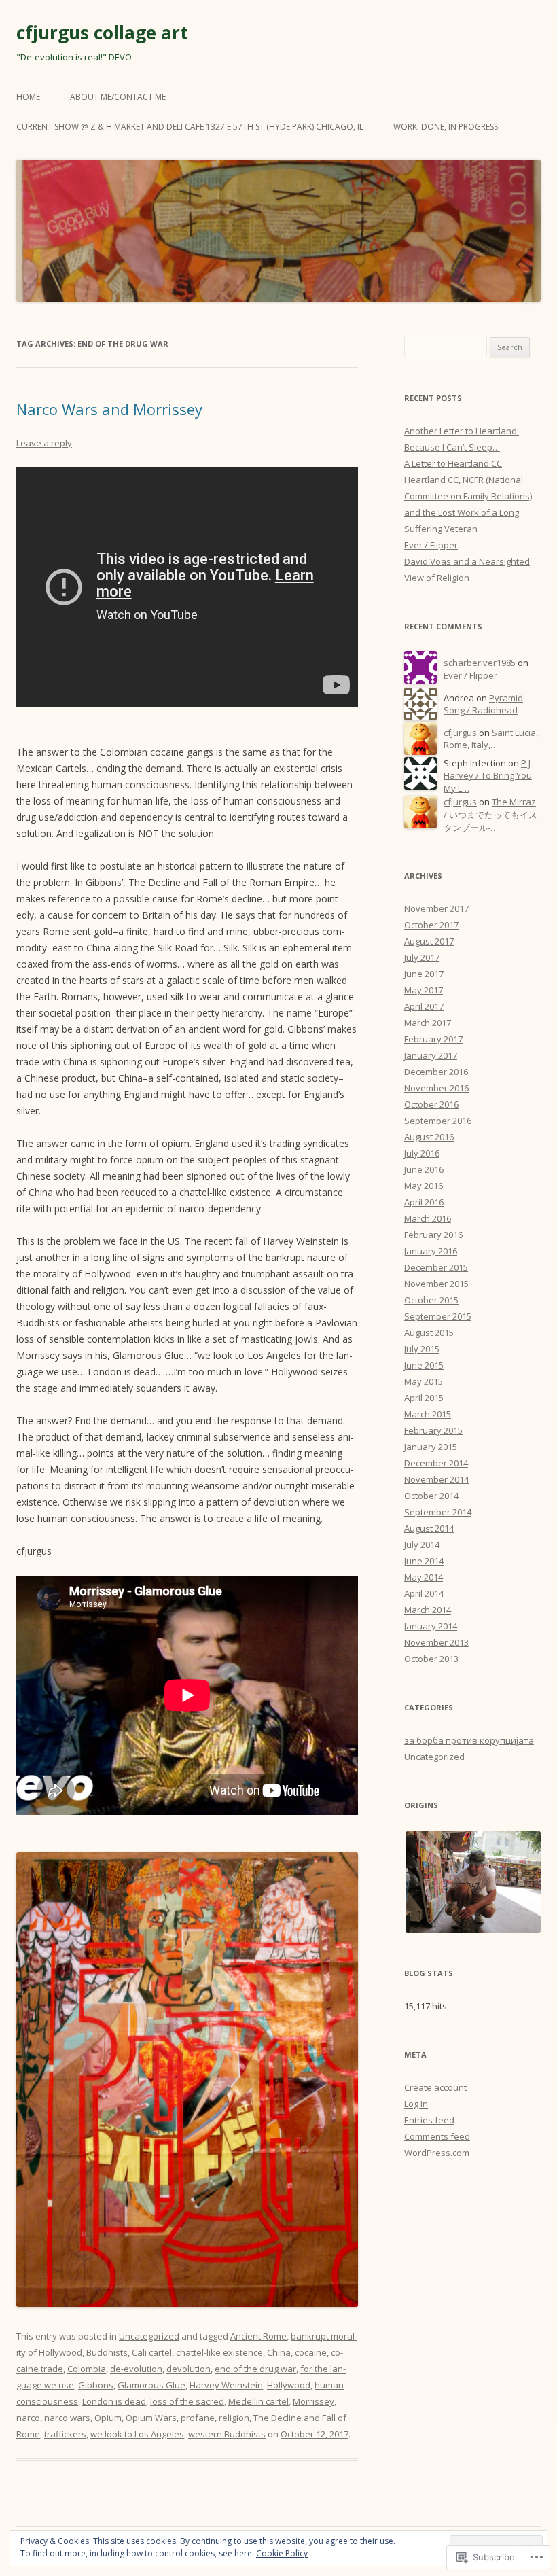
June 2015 (424, 1365)
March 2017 (428, 1023)
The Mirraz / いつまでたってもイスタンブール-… (490, 814)
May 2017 (424, 990)
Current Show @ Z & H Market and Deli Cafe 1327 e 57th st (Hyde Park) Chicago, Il (190, 127)
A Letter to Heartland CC (453, 463)
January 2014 (431, 1626)
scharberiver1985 (480, 663)
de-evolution (136, 2369)
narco (28, 2418)
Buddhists (107, 2352)
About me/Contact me (118, 97)
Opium (108, 2418)
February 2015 (433, 1430)
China (279, 2352)
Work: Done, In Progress (446, 127)
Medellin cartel (258, 2401)
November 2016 (436, 1088)
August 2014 (429, 1528)
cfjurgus (460, 733)
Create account (435, 2087)
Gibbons (96, 2385)
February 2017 (433, 1039)
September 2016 (438, 1121)
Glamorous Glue (151, 2385)
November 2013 (436, 1642)
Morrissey (313, 2401)
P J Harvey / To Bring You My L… (488, 776)
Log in (416, 2104)
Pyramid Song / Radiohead (483, 704)
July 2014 (422, 1545)
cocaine (311, 2352)
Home (28, 97)
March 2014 (428, 1610)
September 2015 (438, 1316)
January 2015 (431, 1447)
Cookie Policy (282, 2553)
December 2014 (436, 1463)
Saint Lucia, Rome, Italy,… (491, 739)
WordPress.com (437, 2153)
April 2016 (424, 1202)
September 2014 (438, 1512)
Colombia (87, 2369)
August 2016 (429, 1137)
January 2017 (431, 1055)
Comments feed (437, 2136)
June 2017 (424, 974)
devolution (188, 2369)
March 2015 (428, 1414)
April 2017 (424, 1006)
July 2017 (422, 957)
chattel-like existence (219, 2352)
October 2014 (431, 1496)
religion (234, 2418)
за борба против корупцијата (469, 1740)
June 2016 (424, 1169)
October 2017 (431, 925)
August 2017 (429, 941)
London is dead (114, 2401)
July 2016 (422, 1153)
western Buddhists (227, 2434)
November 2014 (436, 1479)
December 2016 (436, 1072)
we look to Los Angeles (137, 2434)
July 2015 (422, 1349)
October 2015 (431, 1300)
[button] (472, 1882)
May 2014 (424, 1577)
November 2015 (436, 1284)
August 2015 (429, 1333)
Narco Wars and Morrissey (109, 409)
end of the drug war (255, 2369)
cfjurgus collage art (102, 33)
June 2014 (424, 1561)
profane (198, 2418)
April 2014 (424, 1593)
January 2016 (431, 1251)
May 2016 (424, 1186)
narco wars (67, 2418)
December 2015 (436, 1267)
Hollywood (289, 2385)
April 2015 (424, 1398)
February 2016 (433, 1235)
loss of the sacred (187, 2401)
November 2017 (436, 908)
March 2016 (428, 1218)
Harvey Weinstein (226, 2385)
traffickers (65, 2434)
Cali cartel (152, 2352)
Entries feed (429, 2120)
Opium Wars (151, 2418)
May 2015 (424, 1381)
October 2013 (431, 1659)
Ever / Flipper (431, 545)
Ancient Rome (258, 2336)
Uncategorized (149, 2336)
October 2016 (431, 1104)
